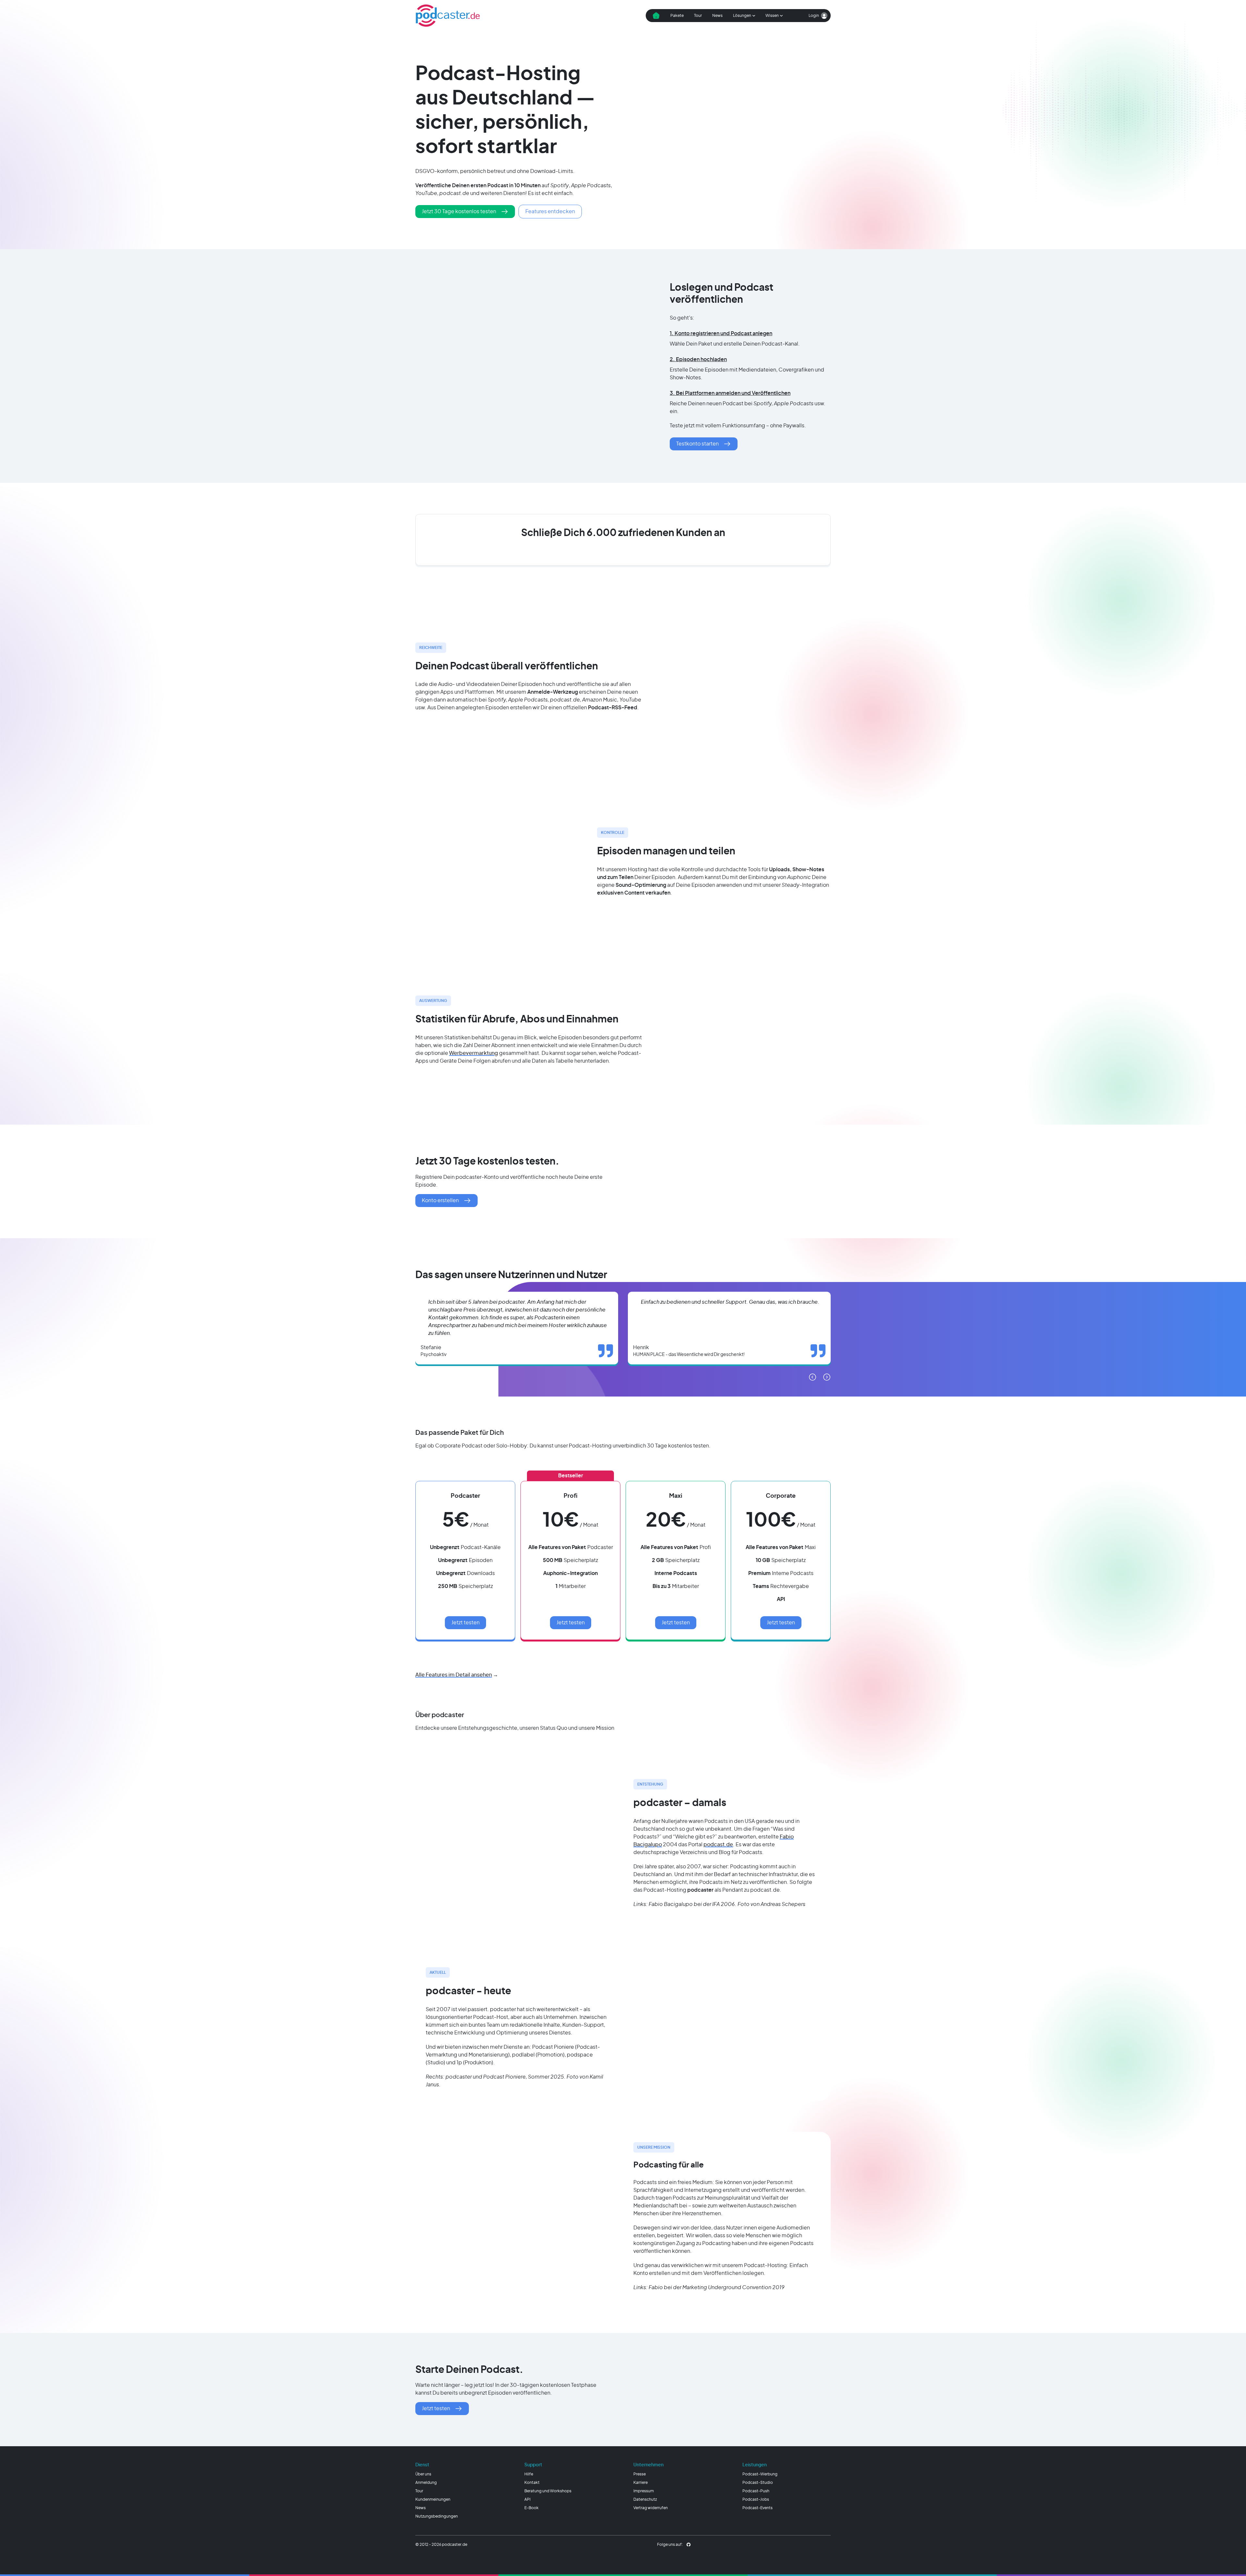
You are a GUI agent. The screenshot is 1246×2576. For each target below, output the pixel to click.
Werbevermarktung (474, 1053)
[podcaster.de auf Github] (689, 2545)
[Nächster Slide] (827, 1377)
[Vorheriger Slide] (812, 1377)
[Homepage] (448, 16)
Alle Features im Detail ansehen (454, 1675)
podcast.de (718, 1845)
